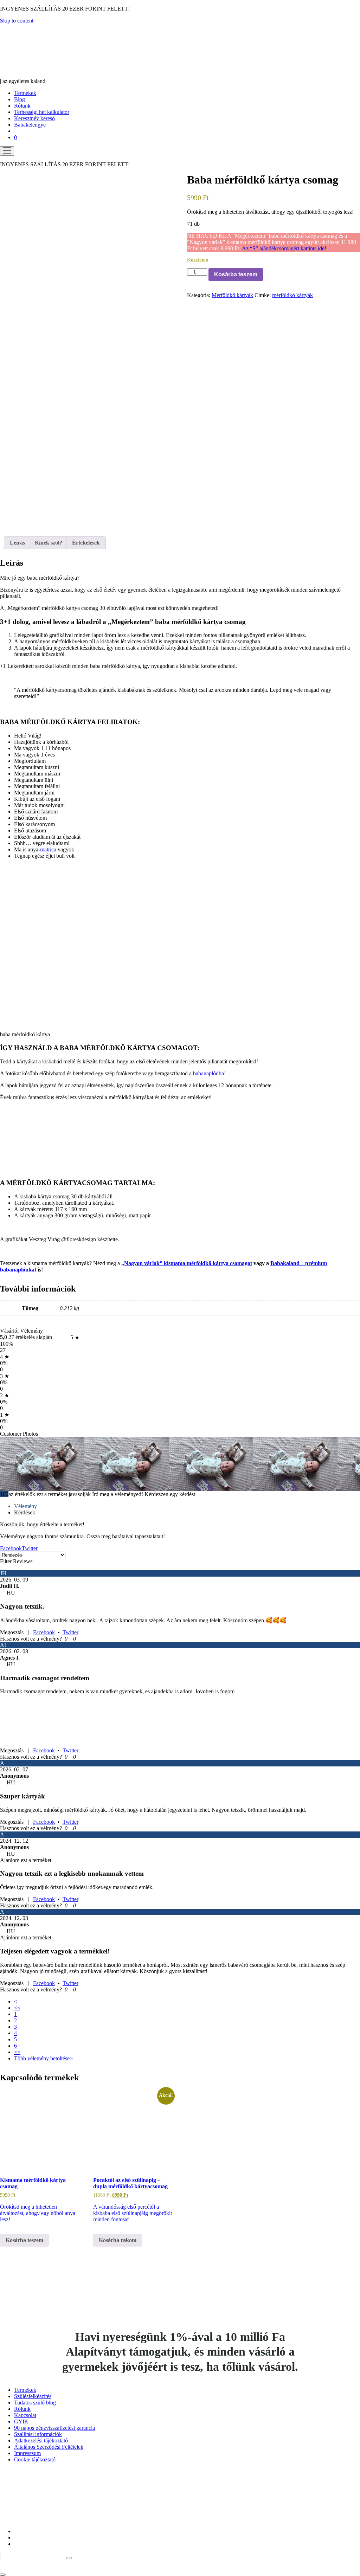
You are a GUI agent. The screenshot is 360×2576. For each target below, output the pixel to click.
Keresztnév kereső (34, 118)
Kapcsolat (25, 2415)
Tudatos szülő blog (35, 2403)
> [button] (71, 2058)
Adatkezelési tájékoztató (41, 2440)
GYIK (21, 2422)
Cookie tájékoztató (35, 2459)
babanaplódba (208, 1073)
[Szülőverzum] (40, 75)
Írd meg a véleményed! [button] (118, 1494)
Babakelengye (30, 125)
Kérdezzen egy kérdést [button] (170, 1494)
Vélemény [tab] (25, 1506)
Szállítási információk (38, 2434)
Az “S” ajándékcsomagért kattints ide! (284, 248)
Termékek (25, 93)
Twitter (70, 1632)
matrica (48, 849)
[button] (65, 1639)
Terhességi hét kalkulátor (42, 112)
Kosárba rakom (118, 2240)
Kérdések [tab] (25, 1512)
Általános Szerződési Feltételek (49, 2447)
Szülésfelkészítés (33, 2396)
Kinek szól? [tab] (49, 543)
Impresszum (27, 2453)
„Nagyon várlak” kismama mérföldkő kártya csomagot (187, 1263)
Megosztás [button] (12, 1632)
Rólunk (22, 106)
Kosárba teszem (236, 274)
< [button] (16, 2001)
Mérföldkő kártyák (232, 295)
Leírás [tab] (17, 543)
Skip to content (17, 21)
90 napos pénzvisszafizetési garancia (54, 2428)
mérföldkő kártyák (292, 295)
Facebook (44, 1632)
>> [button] (17, 2052)
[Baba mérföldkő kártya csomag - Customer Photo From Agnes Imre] (53, 1463)
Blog (20, 99)
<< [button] (17, 2008)
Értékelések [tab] (86, 543)
